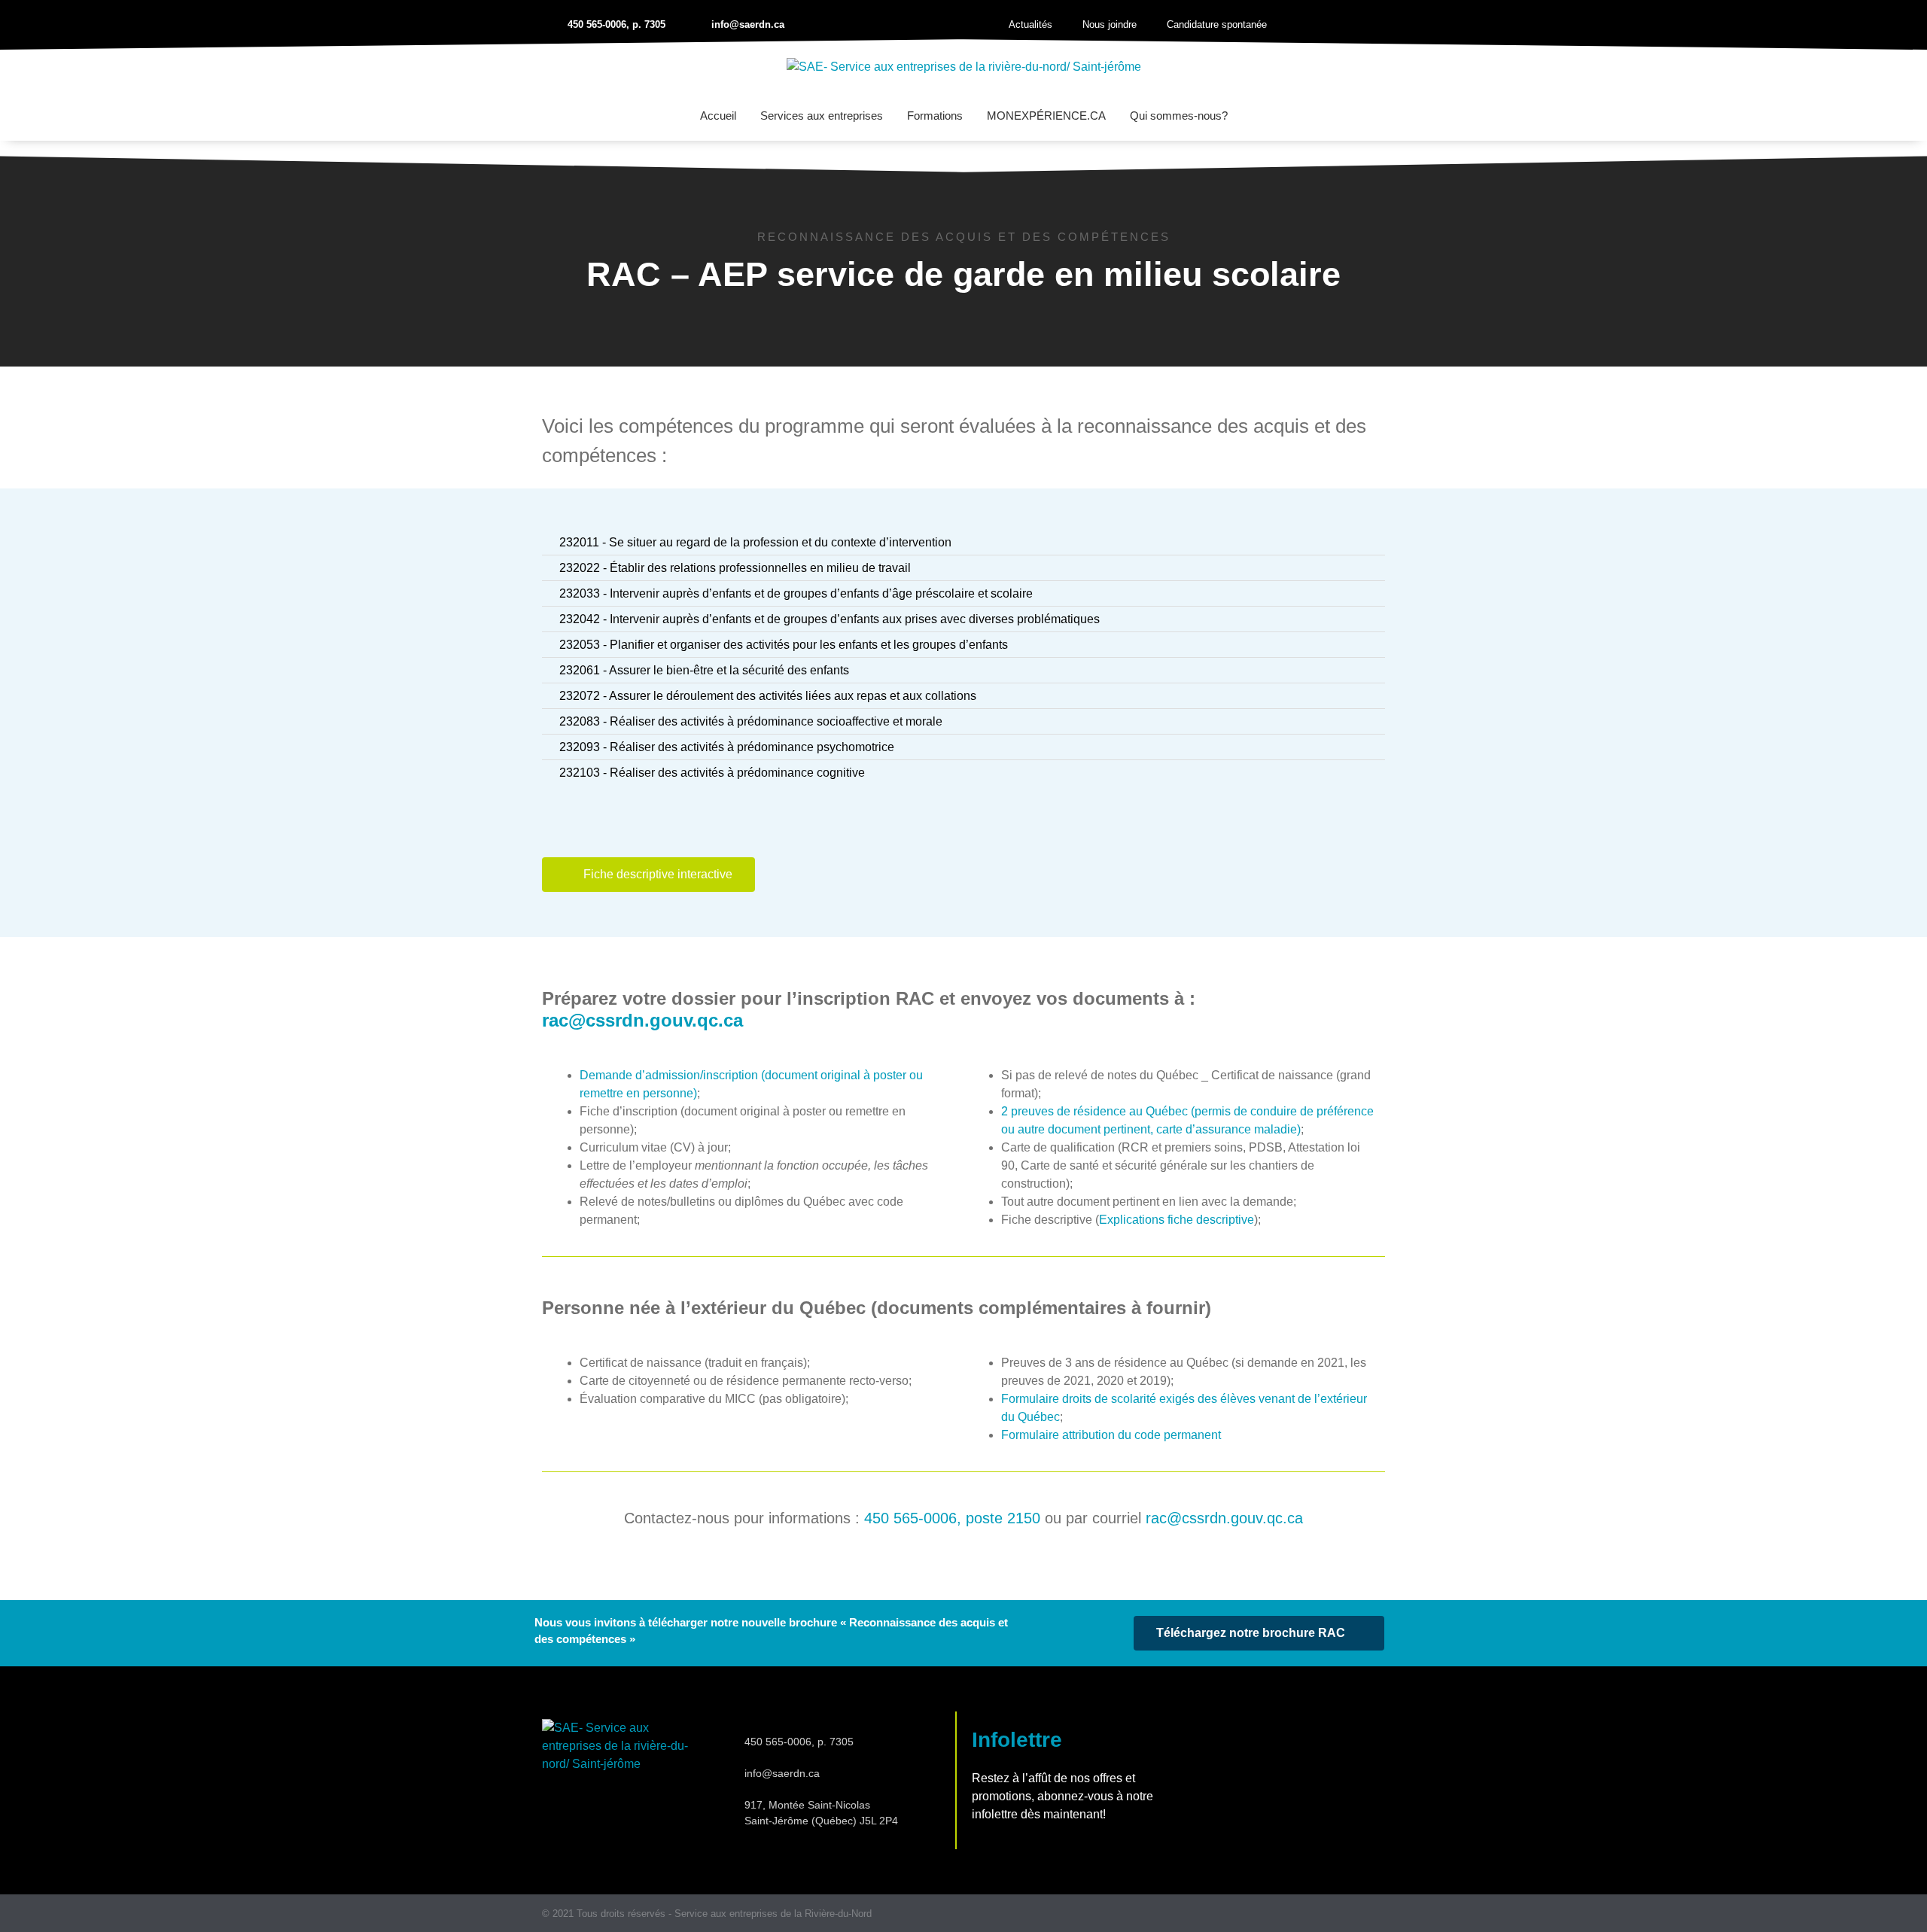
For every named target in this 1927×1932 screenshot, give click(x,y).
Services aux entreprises (822, 116)
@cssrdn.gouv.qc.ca (642, 1020)
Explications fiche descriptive (1177, 1220)
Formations (935, 116)
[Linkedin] (1379, 1914)
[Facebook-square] (1350, 1914)
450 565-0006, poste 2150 (952, 1518)
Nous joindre (1110, 24)
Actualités (1030, 24)
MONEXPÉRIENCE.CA (1046, 116)
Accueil (718, 116)
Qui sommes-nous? (1179, 116)
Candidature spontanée (1217, 24)
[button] (1362, 25)
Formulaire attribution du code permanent (1111, 1435)
